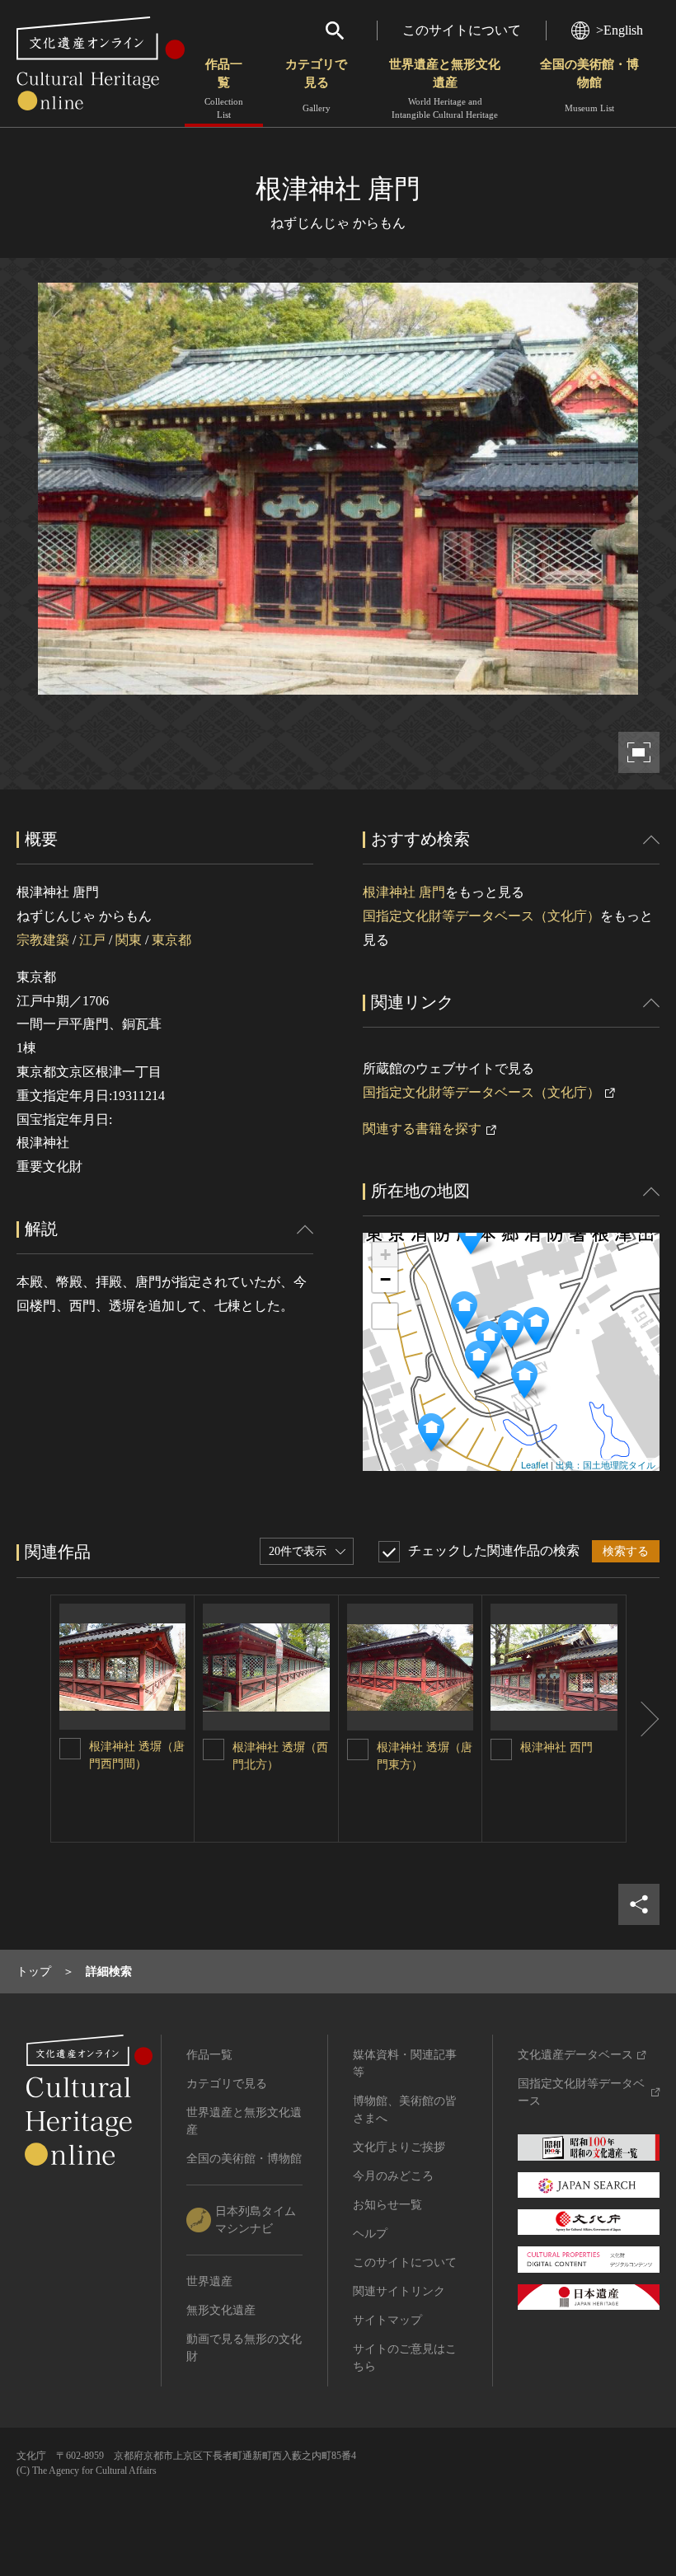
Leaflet (535, 1464)
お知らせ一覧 (387, 2205)
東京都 (171, 940)
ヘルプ (370, 2234)
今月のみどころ (393, 2176)
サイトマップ (387, 2320)
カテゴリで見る (316, 85)
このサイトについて (462, 30)
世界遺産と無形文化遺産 (445, 89)
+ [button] (385, 1255)
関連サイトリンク (399, 2291)
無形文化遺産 (221, 2310)
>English (620, 30)
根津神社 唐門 (404, 892)
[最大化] (385, 1316)
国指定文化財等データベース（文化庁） (481, 916)
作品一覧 (224, 89)
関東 (129, 940)
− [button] (385, 1279)
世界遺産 (209, 2281)
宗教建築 (43, 940)
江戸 (92, 940)
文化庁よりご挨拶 (399, 2147)
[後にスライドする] (643, 1719)
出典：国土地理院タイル (606, 1464)
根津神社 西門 (556, 1747)
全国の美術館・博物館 (589, 85)
